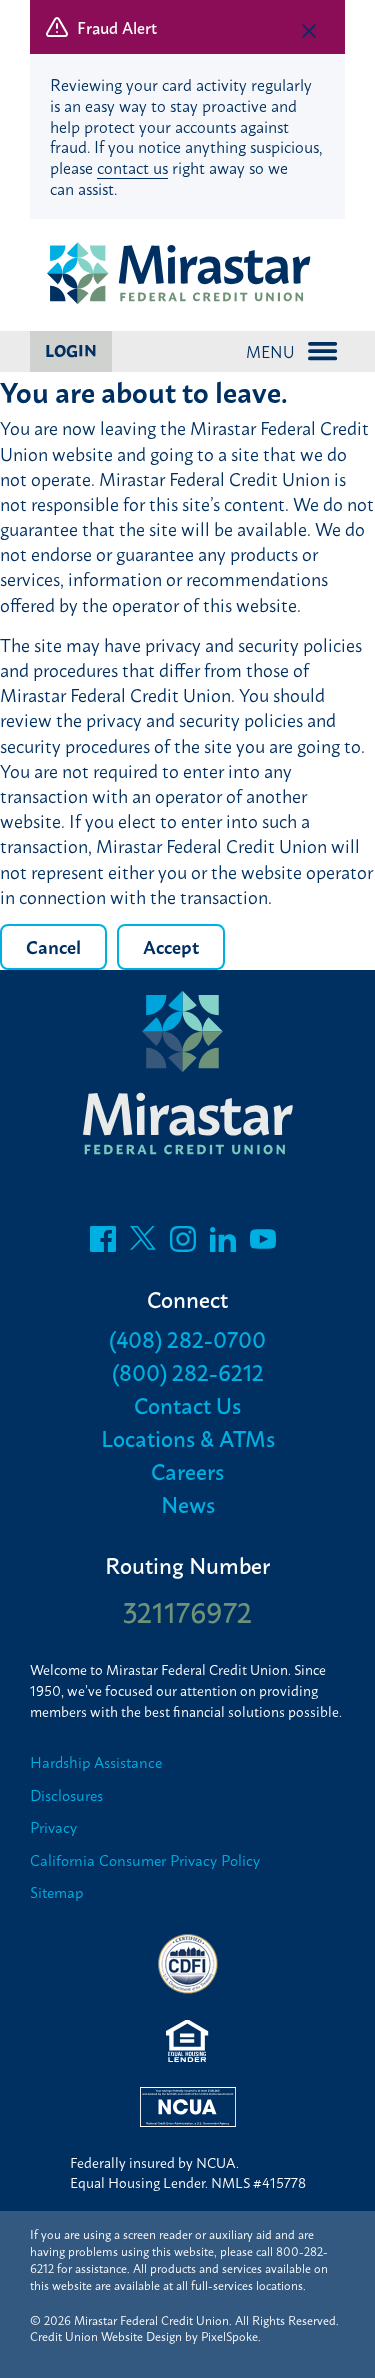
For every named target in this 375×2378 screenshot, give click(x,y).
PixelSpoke (229, 2336)
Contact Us (187, 1404)
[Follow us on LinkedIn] (223, 1244)
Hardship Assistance (96, 1762)
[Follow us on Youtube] (263, 1244)
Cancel (53, 946)
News (188, 1503)
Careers (187, 1470)
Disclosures (66, 1795)
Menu (270, 351)
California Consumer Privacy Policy (145, 1860)
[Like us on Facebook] (103, 1244)
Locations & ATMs (188, 1437)
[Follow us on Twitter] (143, 1244)
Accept (171, 946)
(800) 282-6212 (188, 1371)
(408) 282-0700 (187, 1338)
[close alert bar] (309, 31)
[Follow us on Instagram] (183, 1244)
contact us (132, 167)
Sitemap (56, 1892)
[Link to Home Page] (187, 275)
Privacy (53, 1827)
